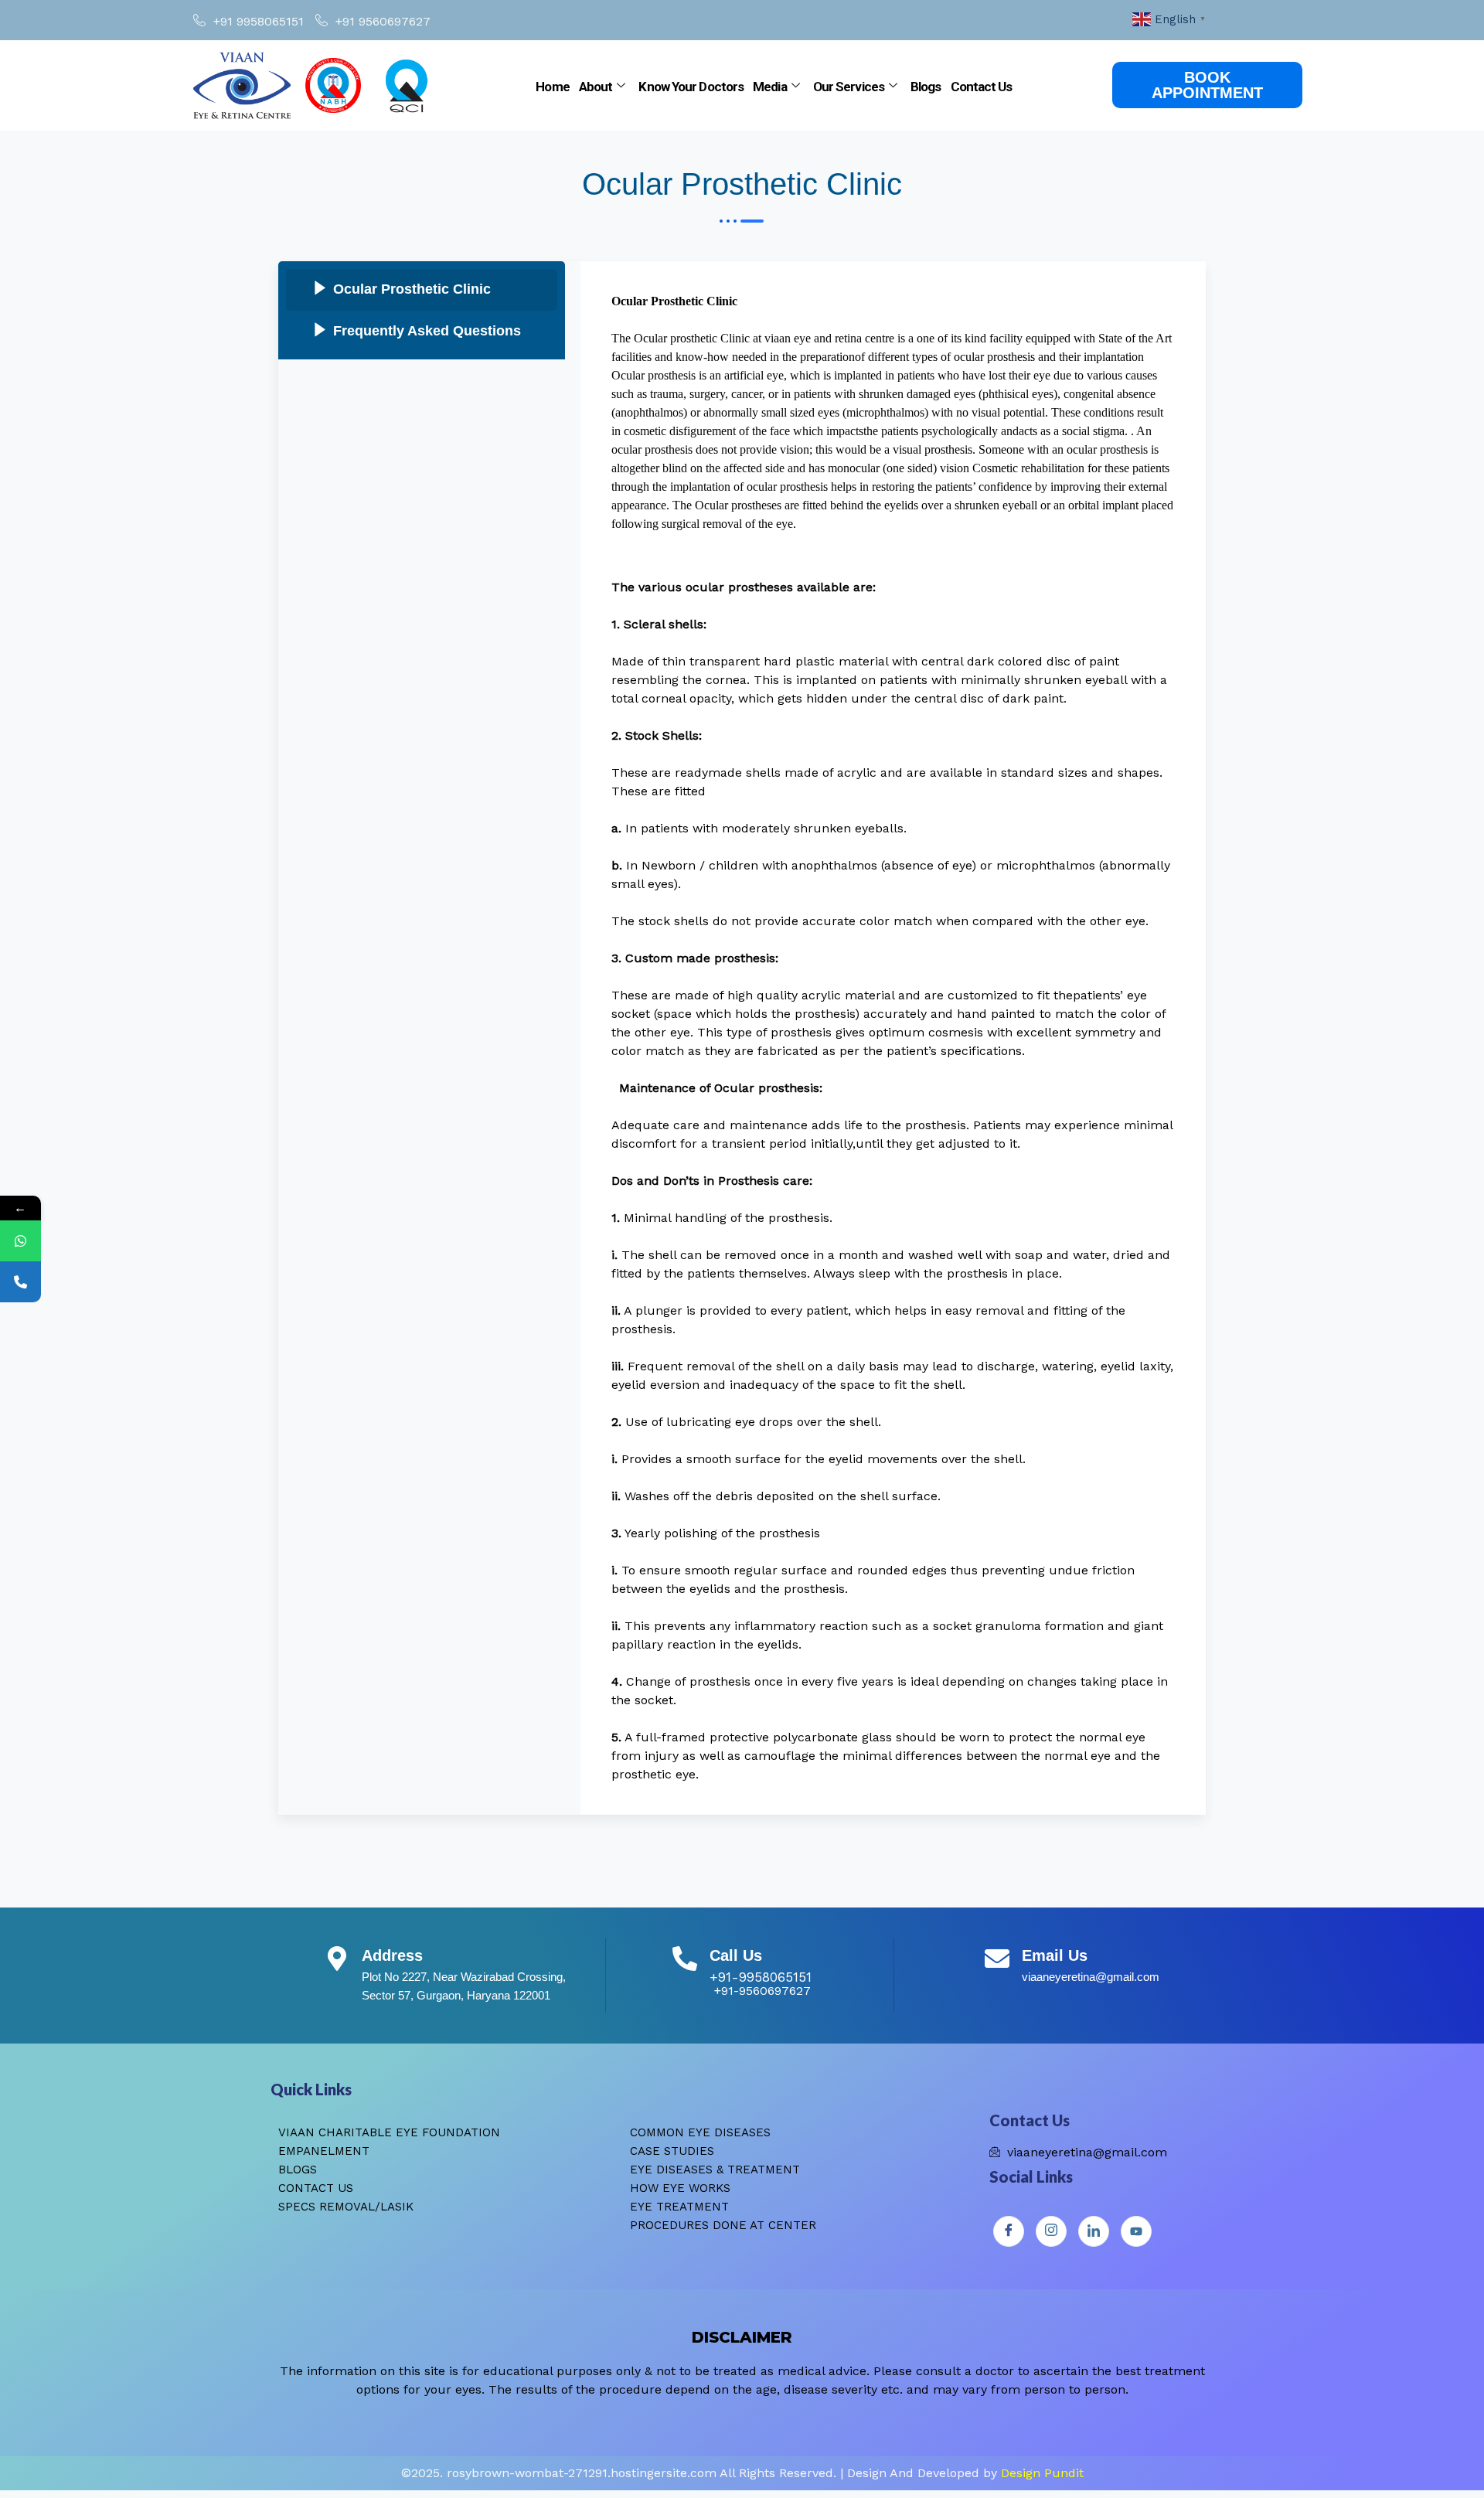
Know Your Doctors (691, 87)
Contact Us (982, 87)
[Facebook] (1009, 2231)
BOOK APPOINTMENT (1207, 85)
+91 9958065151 (259, 21)
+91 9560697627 (383, 21)
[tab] (422, 290)
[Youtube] (1136, 2231)
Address (392, 1955)
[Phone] (20, 1282)
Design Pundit (1042, 2473)
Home (552, 87)
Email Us (1055, 1955)
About (596, 87)
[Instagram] (1051, 2231)
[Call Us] (685, 1959)
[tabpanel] (893, 1038)
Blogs (926, 87)
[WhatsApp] (20, 1241)
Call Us (736, 1955)
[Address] (337, 1959)
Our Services (849, 87)
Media (770, 87)
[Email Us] (997, 1959)
